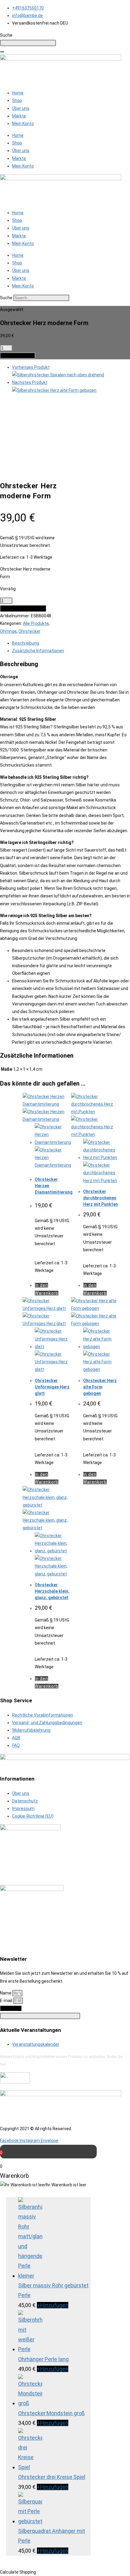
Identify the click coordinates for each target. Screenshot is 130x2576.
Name (6, 1993)
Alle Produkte (36, 623)
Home (18, 93)
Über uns (21, 108)
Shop (17, 100)
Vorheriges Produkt (31, 367)
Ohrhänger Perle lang (43, 2359)
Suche (6, 298)
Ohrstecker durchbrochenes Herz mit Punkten (101, 1198)
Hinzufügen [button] (53, 2305)
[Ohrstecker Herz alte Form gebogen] (54, 390)
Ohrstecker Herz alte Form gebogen (100, 1387)
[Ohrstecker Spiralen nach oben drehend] (58, 375)
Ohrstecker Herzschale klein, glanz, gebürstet (52, 1591)
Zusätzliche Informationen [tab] (38, 651)
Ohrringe (8, 631)
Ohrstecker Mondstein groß (51, 2413)
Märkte (19, 116)
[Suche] (2, 52)
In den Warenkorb (18, 356)
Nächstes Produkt (30, 382)
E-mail (6, 2001)
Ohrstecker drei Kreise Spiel (52, 2477)
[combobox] (28, 43)
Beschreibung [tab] (26, 643)
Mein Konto (23, 124)
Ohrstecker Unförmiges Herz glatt (52, 1387)
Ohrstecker (29, 631)
